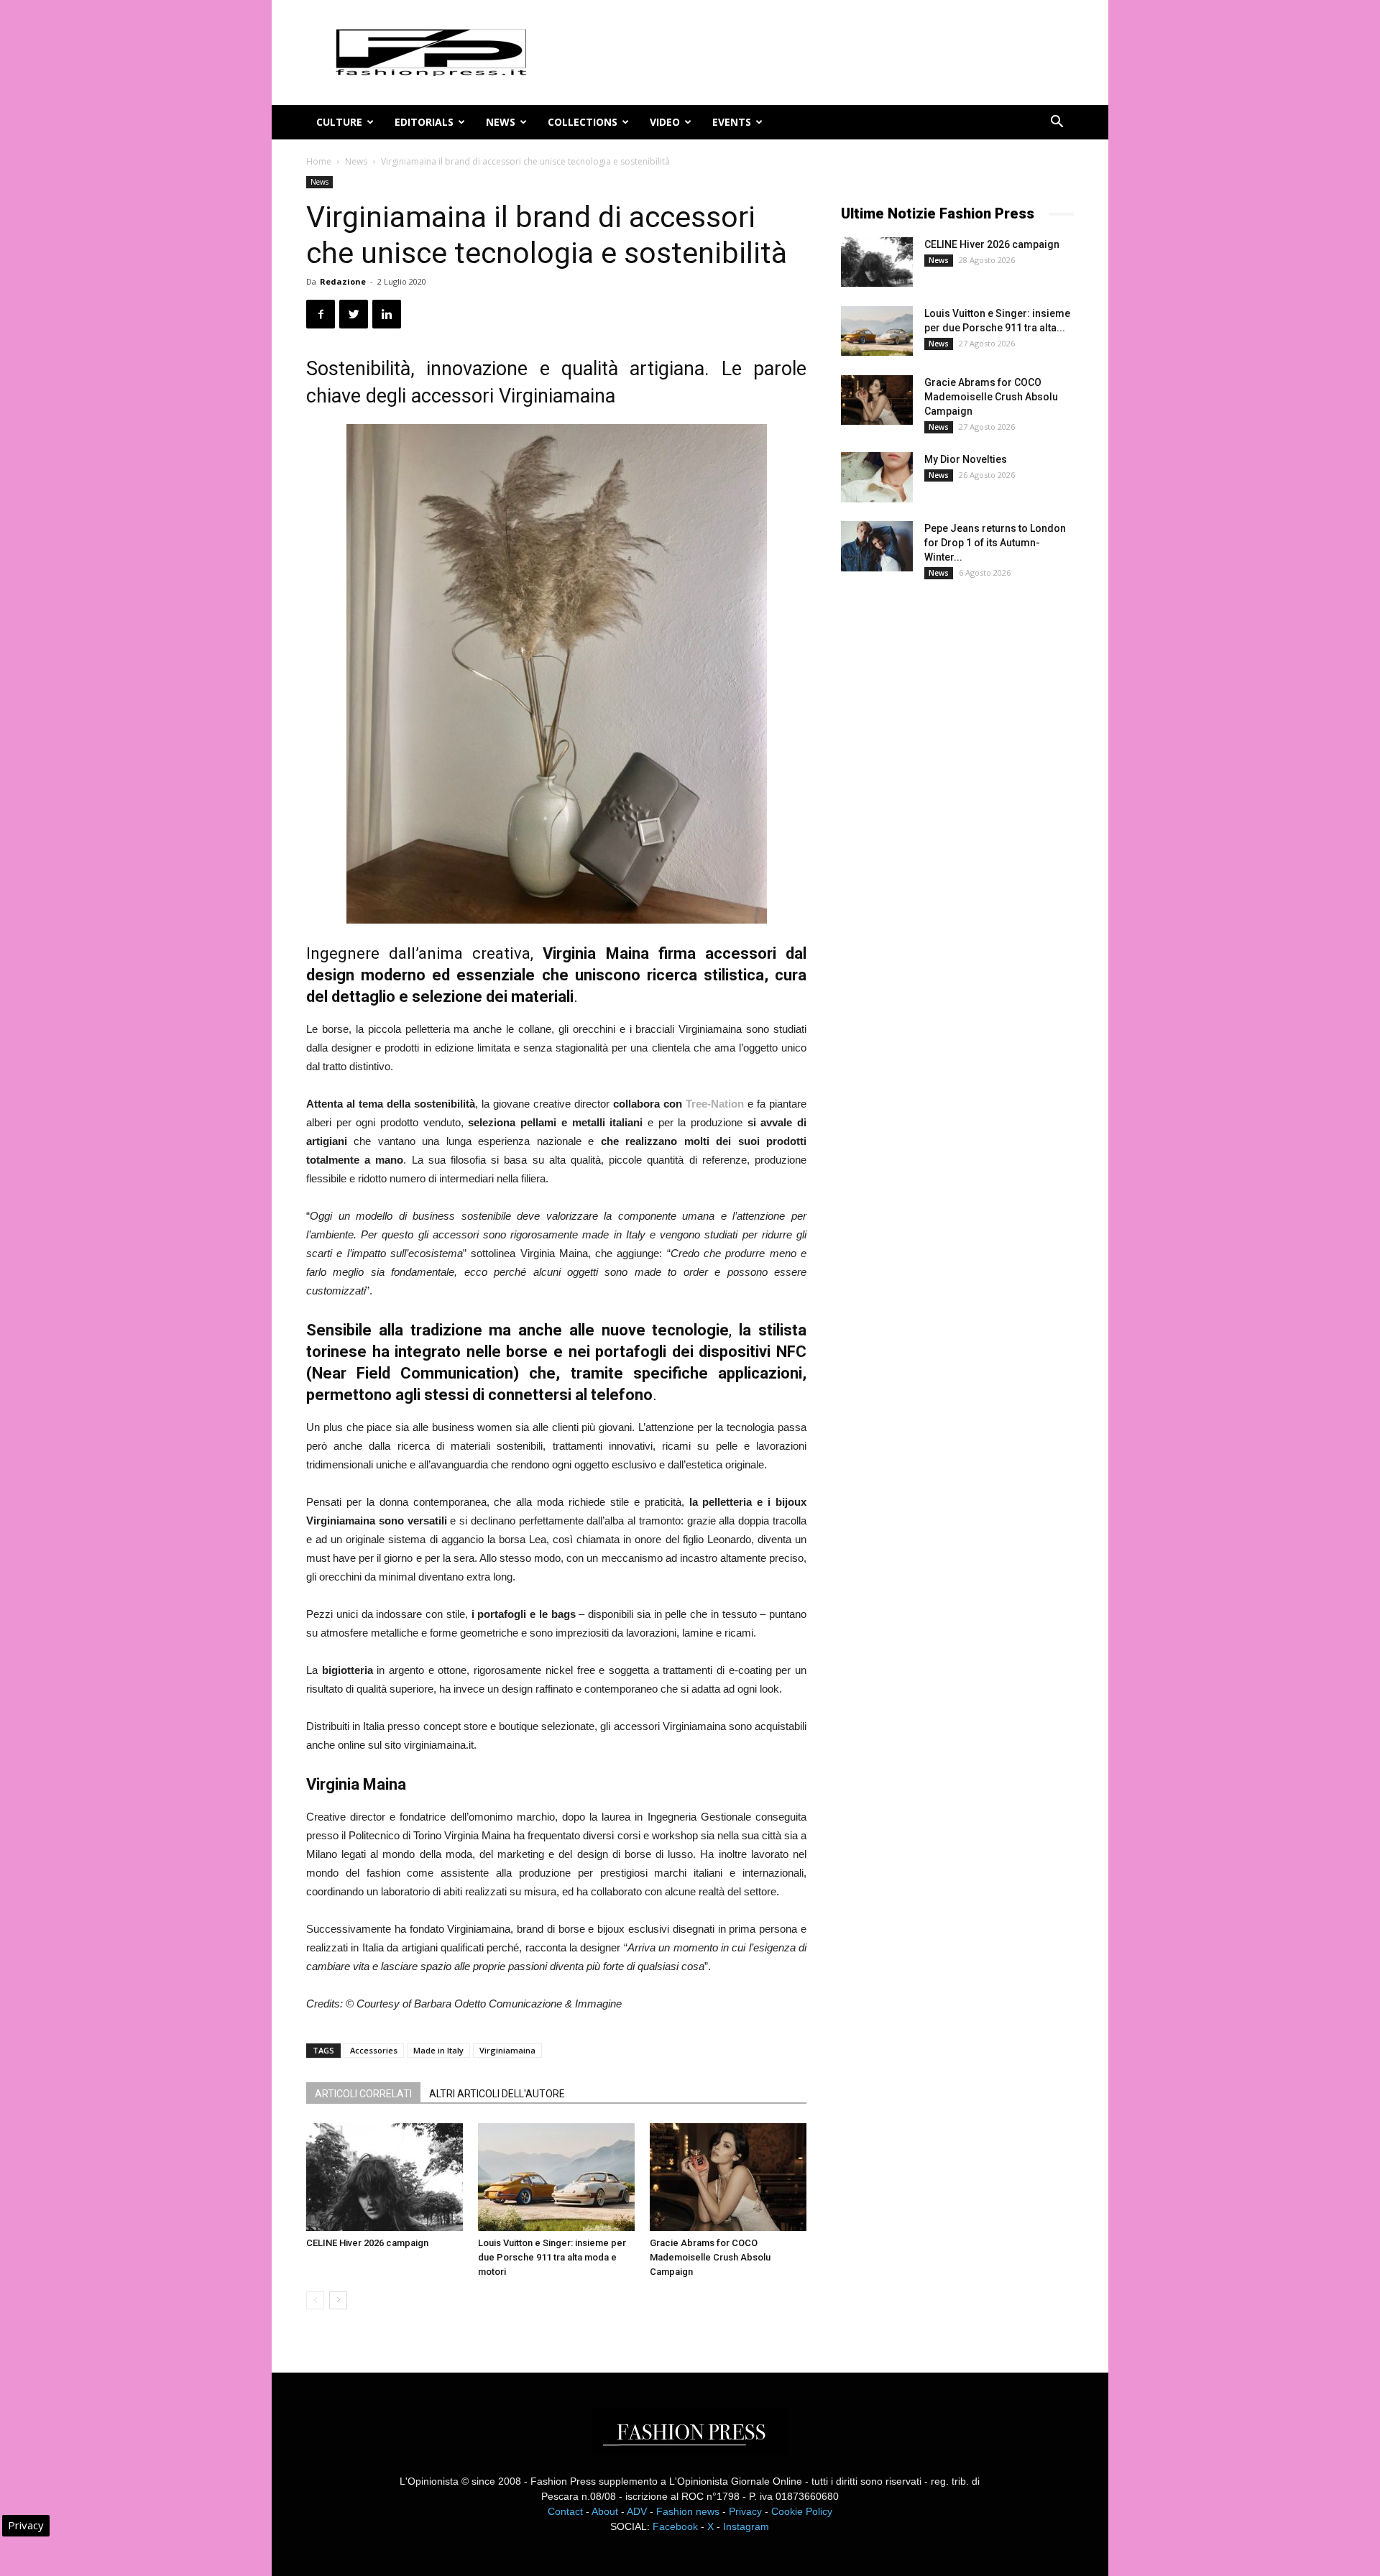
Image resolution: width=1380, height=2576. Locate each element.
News (501, 122)
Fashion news (688, 2511)
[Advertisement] (949, 829)
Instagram (746, 2526)
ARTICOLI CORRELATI (363, 2094)
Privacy (745, 2511)
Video (665, 122)
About (605, 2511)
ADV (637, 2511)
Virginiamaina (507, 2050)
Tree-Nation (715, 1104)
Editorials (424, 122)
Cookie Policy (802, 2511)
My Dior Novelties (966, 459)
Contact (565, 2511)
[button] (1057, 123)
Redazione (343, 281)
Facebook (675, 2526)
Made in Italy (438, 2050)
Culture (339, 122)
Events (732, 122)
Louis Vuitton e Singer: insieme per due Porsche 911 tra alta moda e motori (552, 2257)
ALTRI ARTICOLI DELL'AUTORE (497, 2094)
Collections (583, 122)
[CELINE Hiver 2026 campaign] (385, 2177)
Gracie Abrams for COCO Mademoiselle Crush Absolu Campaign (710, 2257)
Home (319, 161)
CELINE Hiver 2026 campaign (367, 2243)
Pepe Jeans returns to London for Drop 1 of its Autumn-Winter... (995, 543)
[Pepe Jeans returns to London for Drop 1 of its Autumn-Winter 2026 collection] (877, 546)
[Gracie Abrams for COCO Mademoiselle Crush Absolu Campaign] (728, 2177)
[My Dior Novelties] (877, 477)
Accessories (374, 2050)
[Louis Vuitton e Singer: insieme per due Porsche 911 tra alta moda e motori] (556, 2177)
